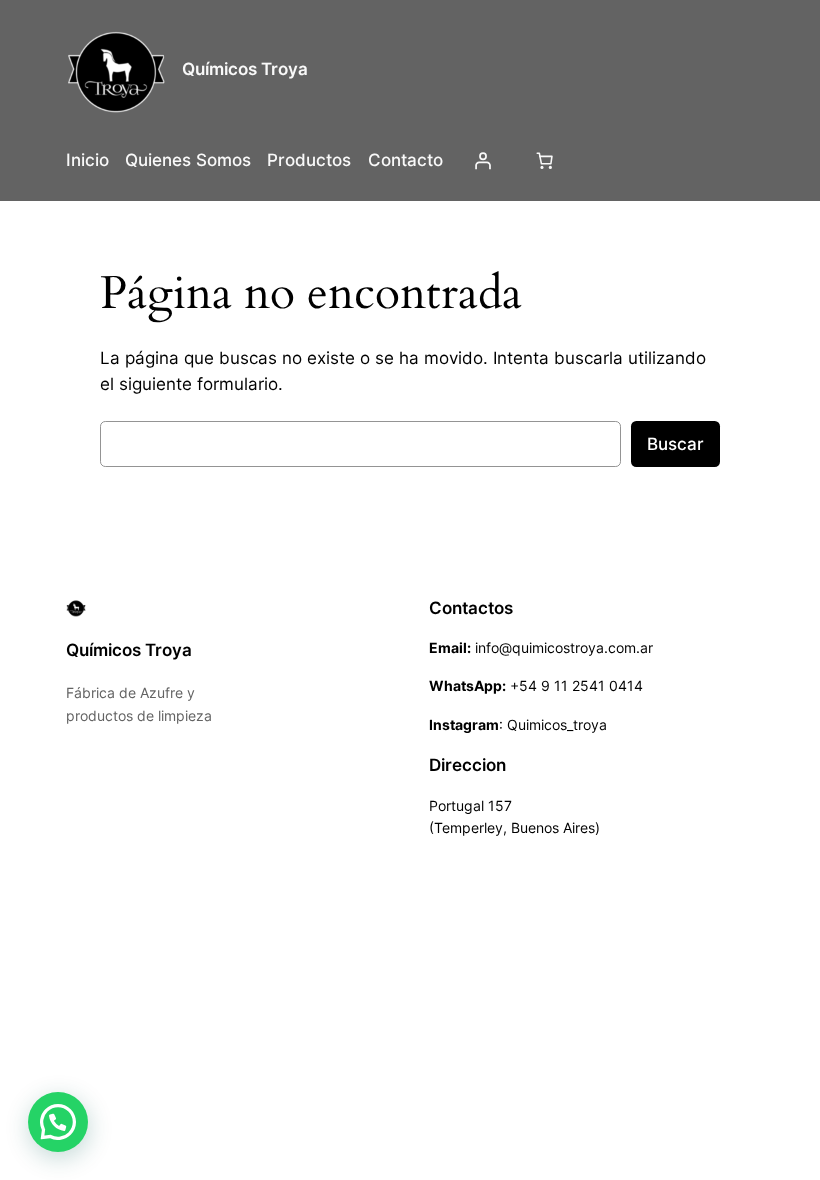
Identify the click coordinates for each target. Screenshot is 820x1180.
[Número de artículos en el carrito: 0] (544, 160)
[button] (58, 1122)
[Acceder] (483, 160)
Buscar (675, 444)
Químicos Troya (245, 69)
